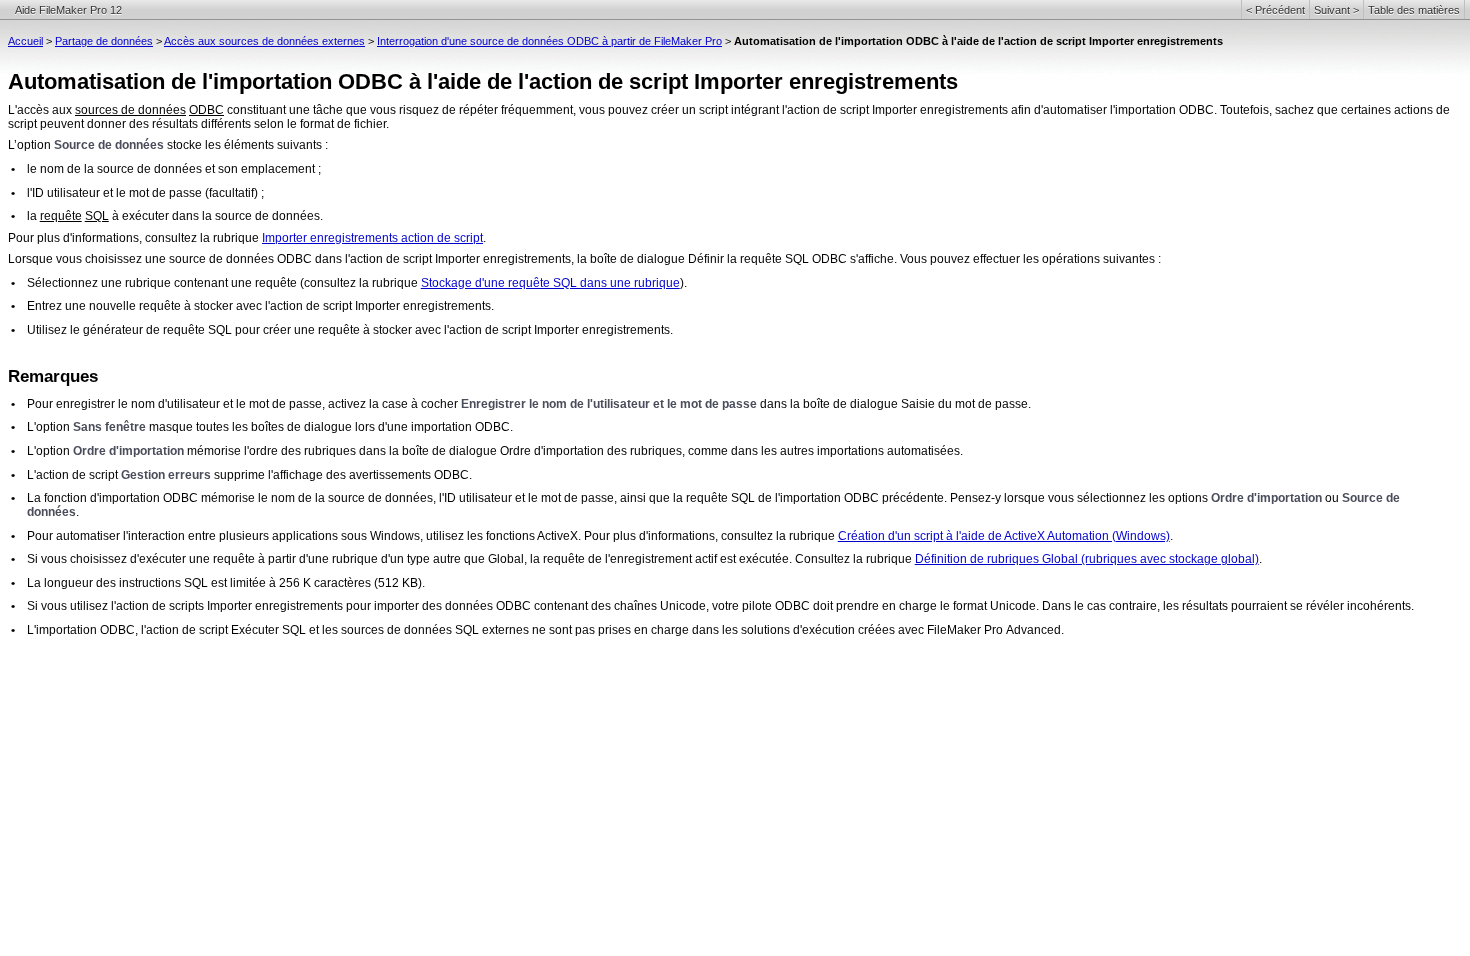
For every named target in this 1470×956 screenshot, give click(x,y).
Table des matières (1414, 10)
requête (61, 216)
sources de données (130, 110)
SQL (97, 216)
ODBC (206, 110)
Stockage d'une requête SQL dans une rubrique (550, 283)
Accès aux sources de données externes (264, 41)
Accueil (25, 41)
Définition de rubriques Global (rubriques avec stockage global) (1087, 559)
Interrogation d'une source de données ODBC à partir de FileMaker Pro (549, 41)
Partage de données (104, 41)
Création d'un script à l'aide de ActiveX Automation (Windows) (1004, 536)
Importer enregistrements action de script (372, 238)
